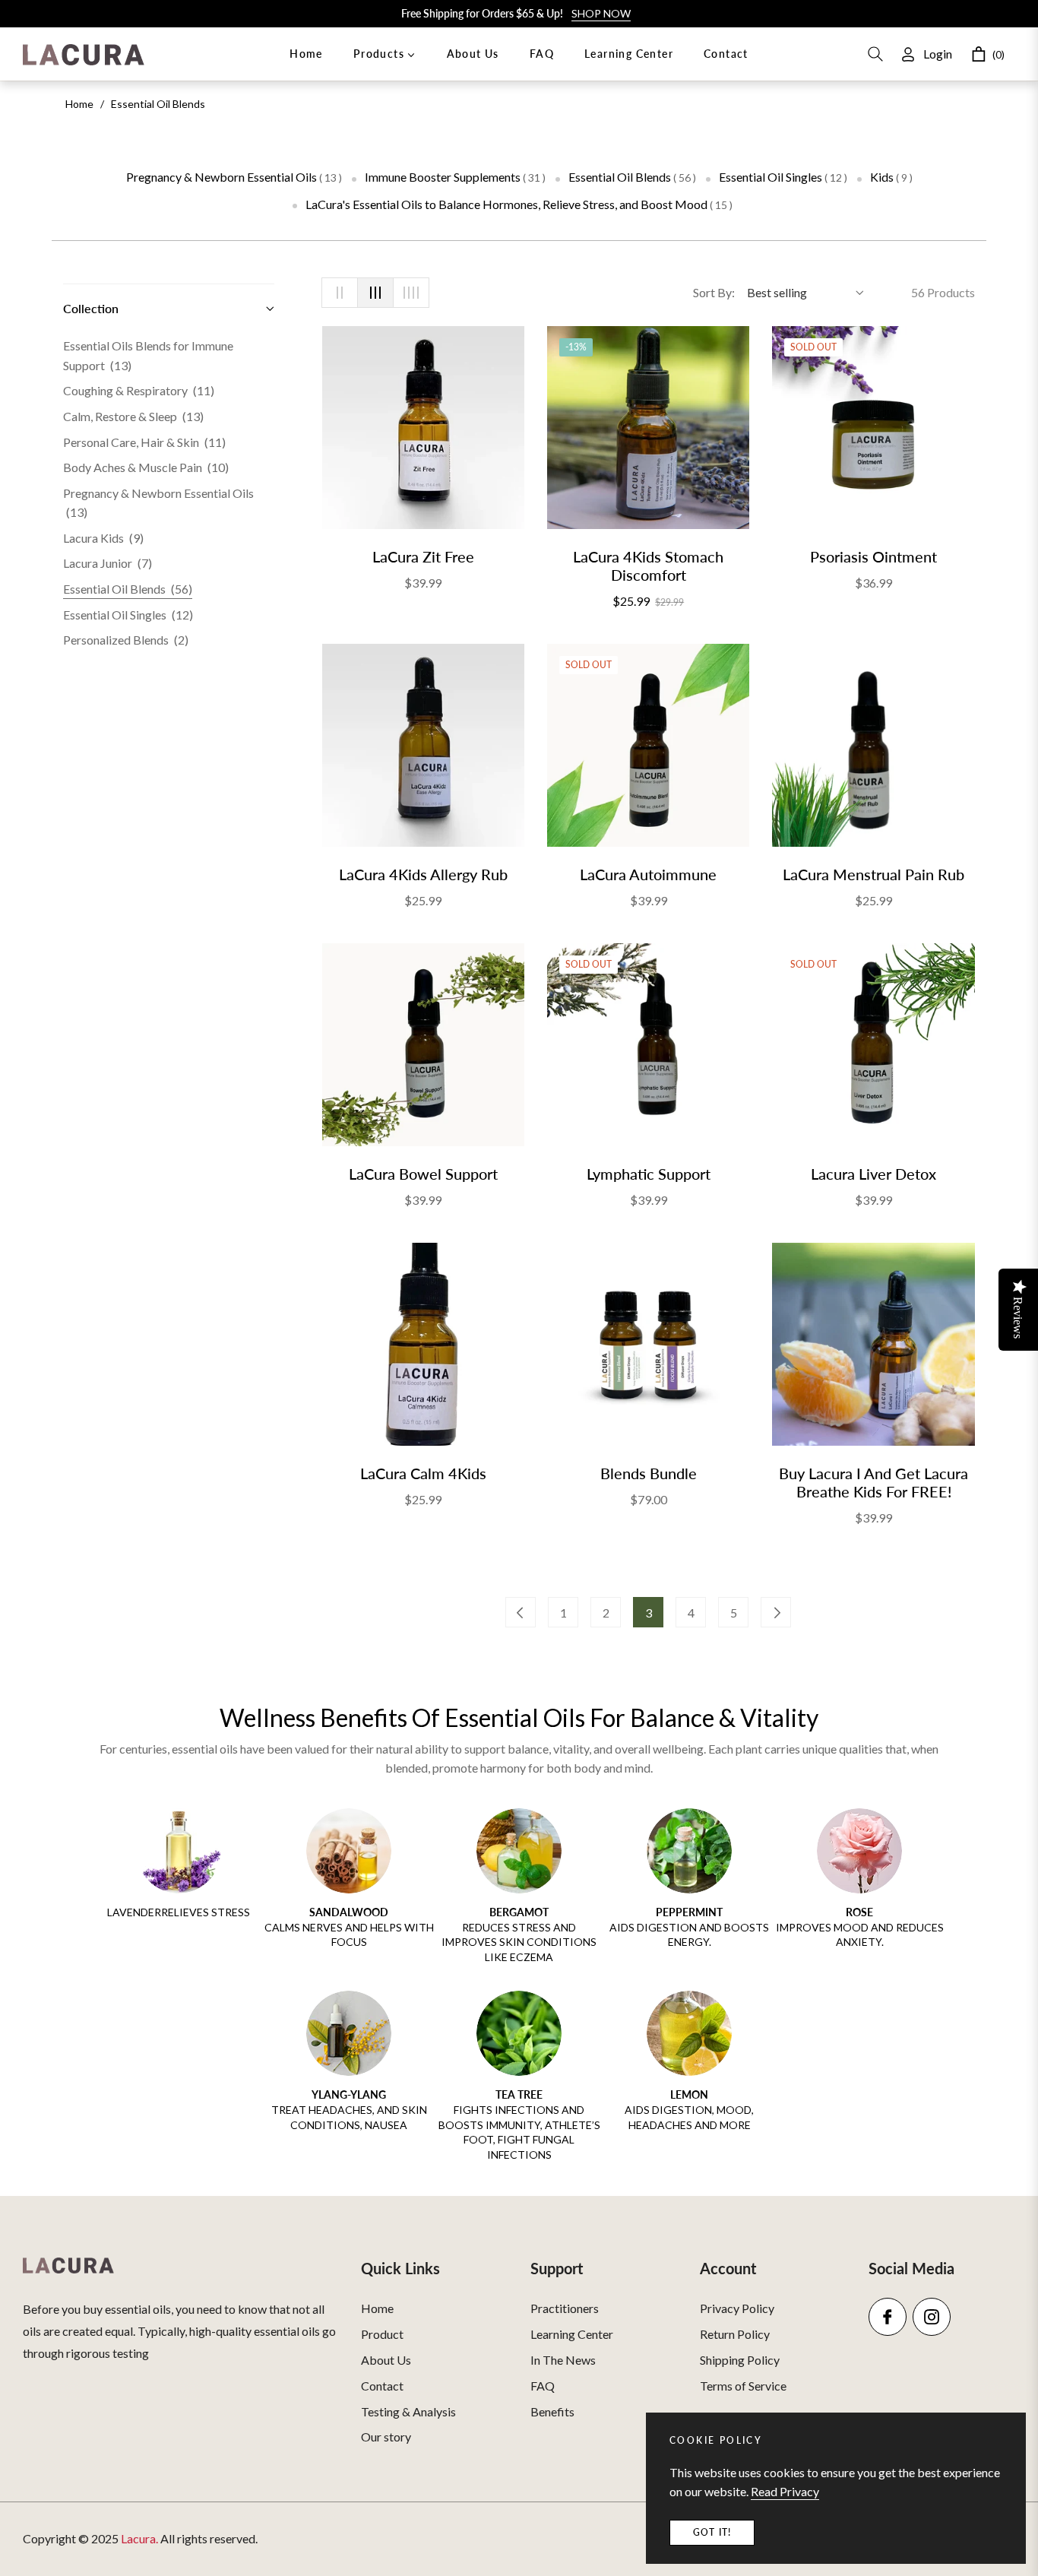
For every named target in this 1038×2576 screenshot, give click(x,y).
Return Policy (735, 2334)
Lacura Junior (108, 563)
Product (382, 2334)
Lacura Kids (103, 538)
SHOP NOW (601, 13)
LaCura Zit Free (423, 556)
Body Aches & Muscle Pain (146, 467)
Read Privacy (785, 2491)
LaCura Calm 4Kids (423, 1473)
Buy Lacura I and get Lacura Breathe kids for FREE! (873, 1482)
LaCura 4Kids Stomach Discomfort (648, 566)
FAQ (543, 2386)
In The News (563, 2360)
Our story (386, 2437)
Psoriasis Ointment (873, 556)
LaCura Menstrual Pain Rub (873, 874)
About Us (386, 2360)
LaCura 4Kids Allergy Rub (423, 874)
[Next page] (776, 1612)
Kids (891, 177)
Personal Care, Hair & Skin (144, 442)
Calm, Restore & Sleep (133, 416)
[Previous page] (521, 1612)
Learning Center (572, 2334)
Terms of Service (743, 2386)
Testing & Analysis (408, 2411)
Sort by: (714, 292)
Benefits (552, 2411)
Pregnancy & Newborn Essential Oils (234, 177)
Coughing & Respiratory (139, 390)
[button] (875, 54)
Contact (382, 2386)
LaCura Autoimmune (648, 874)
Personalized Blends (126, 640)
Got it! (712, 2532)
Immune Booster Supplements (455, 177)
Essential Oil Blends (632, 177)
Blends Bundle (649, 1473)
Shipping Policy (740, 2360)
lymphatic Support (649, 1174)
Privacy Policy (737, 2308)
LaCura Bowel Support (423, 1174)
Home (79, 104)
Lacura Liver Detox (873, 1174)
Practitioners (565, 2308)
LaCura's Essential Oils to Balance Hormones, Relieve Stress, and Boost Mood (519, 204)
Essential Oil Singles (783, 177)
